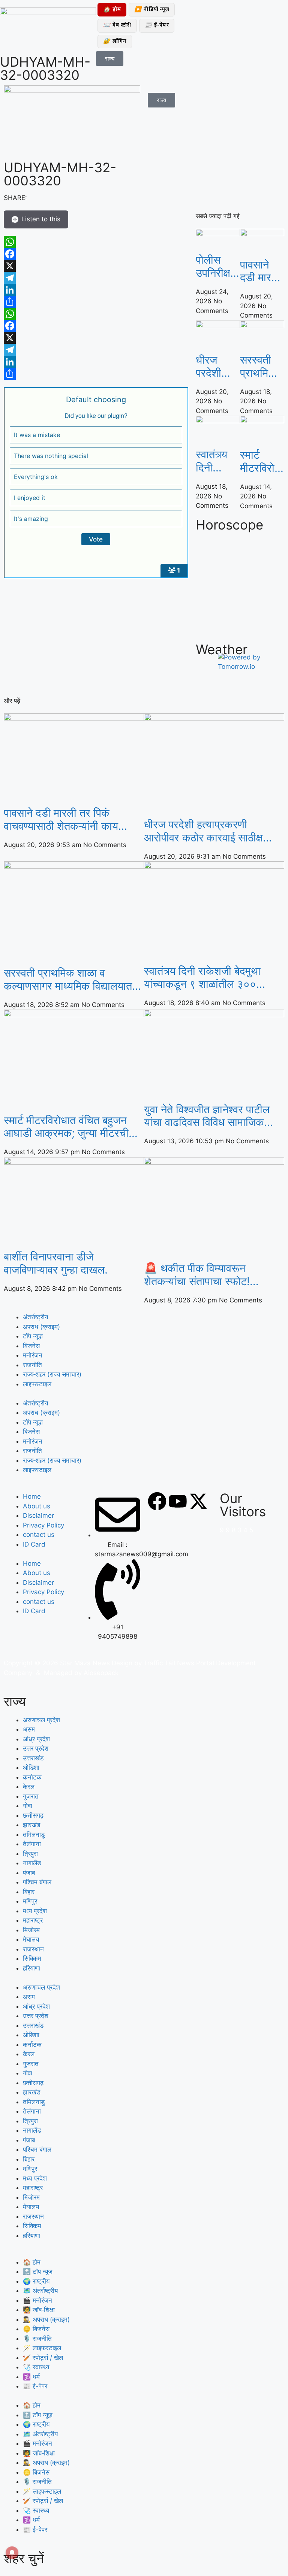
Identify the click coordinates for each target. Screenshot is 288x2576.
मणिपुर (30, 1901)
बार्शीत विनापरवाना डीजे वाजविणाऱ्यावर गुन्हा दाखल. (56, 1263)
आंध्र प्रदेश (36, 1739)
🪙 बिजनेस (36, 2329)
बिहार (29, 1892)
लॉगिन (115, 41)
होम (112, 10)
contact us (39, 1535)
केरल (29, 1787)
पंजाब (29, 1873)
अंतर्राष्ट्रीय (35, 1317)
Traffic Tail (159, 1663)
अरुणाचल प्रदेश (41, 1720)
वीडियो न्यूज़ (152, 10)
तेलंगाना (32, 1844)
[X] (96, 266)
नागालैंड (32, 1863)
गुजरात (31, 1796)
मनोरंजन (33, 1355)
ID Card (34, 1544)
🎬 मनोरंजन (37, 2300)
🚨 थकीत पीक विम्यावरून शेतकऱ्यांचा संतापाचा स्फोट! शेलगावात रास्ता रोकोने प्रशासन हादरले (206, 1275)
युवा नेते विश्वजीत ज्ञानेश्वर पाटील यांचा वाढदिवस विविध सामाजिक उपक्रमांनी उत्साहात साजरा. (207, 1116)
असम (29, 1729)
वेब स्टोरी (117, 26)
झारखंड (31, 1825)
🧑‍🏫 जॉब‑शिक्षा (39, 2310)
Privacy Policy (43, 1525)
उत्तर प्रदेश (36, 1748)
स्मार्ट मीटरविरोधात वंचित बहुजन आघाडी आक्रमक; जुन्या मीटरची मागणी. (262, 462)
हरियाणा (31, 1968)
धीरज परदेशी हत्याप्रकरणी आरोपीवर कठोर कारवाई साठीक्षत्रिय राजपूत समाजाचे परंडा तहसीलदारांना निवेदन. (218, 367)
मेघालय (31, 1939)
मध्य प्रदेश (35, 1911)
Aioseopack (101, 1673)
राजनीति (32, 1365)
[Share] (96, 302)
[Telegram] (96, 278)
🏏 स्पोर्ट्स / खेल (43, 2358)
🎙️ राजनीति (37, 2339)
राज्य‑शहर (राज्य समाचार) (52, 1374)
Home (32, 1496)
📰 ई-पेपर (35, 2386)
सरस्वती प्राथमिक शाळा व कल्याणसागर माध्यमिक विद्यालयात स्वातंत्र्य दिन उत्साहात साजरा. (262, 367)
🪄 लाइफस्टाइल (42, 2348)
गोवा (28, 1806)
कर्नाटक (32, 1777)
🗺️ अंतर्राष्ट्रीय (40, 2291)
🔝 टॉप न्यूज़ (38, 2272)
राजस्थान (33, 1949)
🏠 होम (32, 2262)
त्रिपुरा (30, 1854)
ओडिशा (31, 1768)
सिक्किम (32, 1958)
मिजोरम (31, 1930)
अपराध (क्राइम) (41, 1327)
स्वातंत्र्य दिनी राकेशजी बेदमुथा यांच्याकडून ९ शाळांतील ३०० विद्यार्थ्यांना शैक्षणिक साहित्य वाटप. (217, 461)
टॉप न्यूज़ (33, 1336)
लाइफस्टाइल (37, 1384)
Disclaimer (38, 1515)
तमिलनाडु (34, 1835)
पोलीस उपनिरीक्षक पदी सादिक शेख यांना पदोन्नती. (217, 267)
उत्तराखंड (33, 1758)
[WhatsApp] (96, 242)
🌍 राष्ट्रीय (36, 2281)
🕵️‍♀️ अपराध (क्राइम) (46, 2319)
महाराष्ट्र (33, 1920)
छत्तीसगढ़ (33, 1815)
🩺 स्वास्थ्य (36, 2367)
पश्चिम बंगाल (37, 1882)
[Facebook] (96, 254)
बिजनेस (31, 1346)
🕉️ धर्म (31, 2377)
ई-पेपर (157, 26)
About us (37, 1506)
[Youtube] (178, 1501)
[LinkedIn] (96, 290)
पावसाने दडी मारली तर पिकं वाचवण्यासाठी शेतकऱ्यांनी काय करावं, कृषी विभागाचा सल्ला (262, 271)
